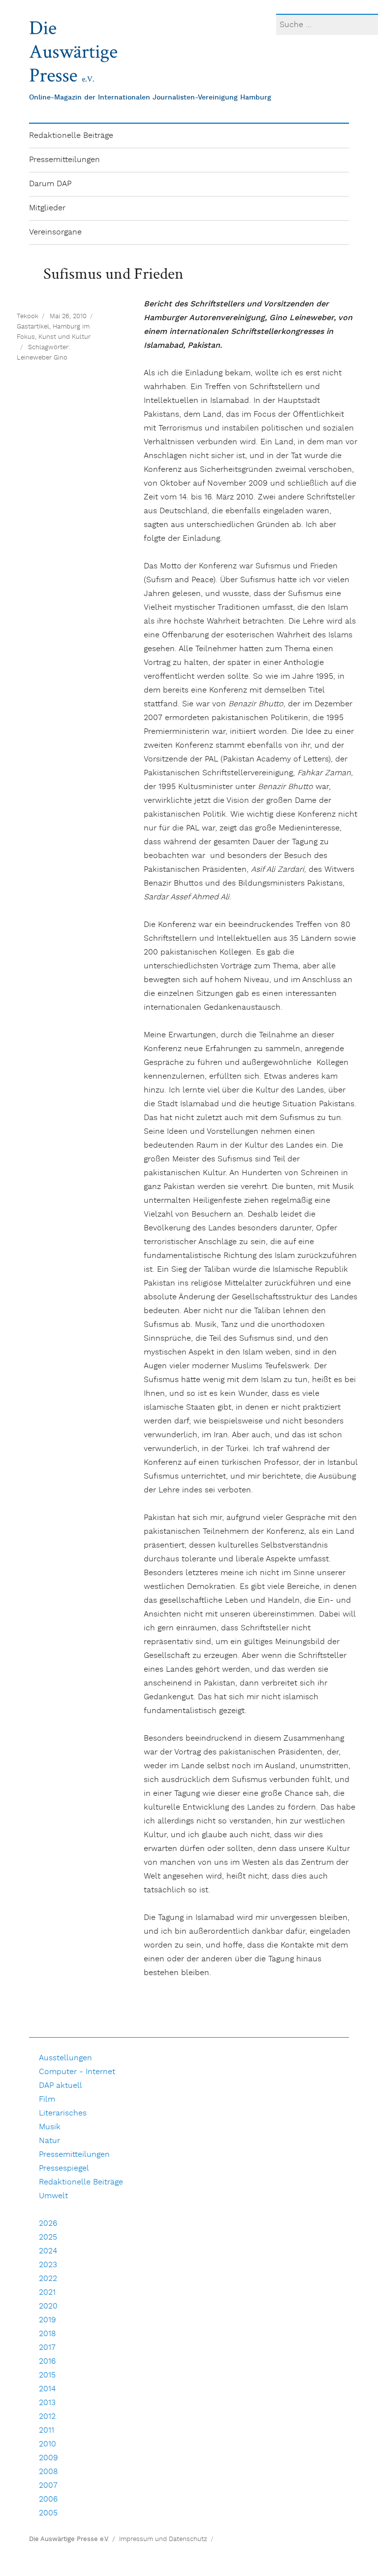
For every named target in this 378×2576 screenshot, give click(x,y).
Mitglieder (47, 208)
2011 (47, 2430)
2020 (48, 2306)
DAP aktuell (61, 2086)
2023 (48, 2265)
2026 (48, 2224)
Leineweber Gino (42, 358)
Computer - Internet (77, 2072)
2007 (48, 2486)
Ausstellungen (65, 2058)
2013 (47, 2403)
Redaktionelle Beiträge (71, 136)
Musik (50, 2127)
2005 (48, 2513)
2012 (47, 2417)
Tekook (28, 316)
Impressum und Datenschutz (163, 2539)
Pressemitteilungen (64, 160)
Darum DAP (50, 184)
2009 (48, 2458)
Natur (49, 2141)
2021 (47, 2293)
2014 (47, 2389)
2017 (47, 2348)
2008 (48, 2472)
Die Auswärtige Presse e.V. (69, 2539)
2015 (47, 2375)
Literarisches (63, 2113)
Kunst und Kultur (64, 337)
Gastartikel (33, 327)
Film (47, 2099)
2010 (47, 2444)
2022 (48, 2279)
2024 (48, 2251)
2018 (47, 2334)
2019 (47, 2320)
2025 (48, 2237)
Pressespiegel (64, 2168)
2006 (48, 2499)
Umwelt (53, 2196)
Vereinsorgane (55, 232)
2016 (47, 2361)
